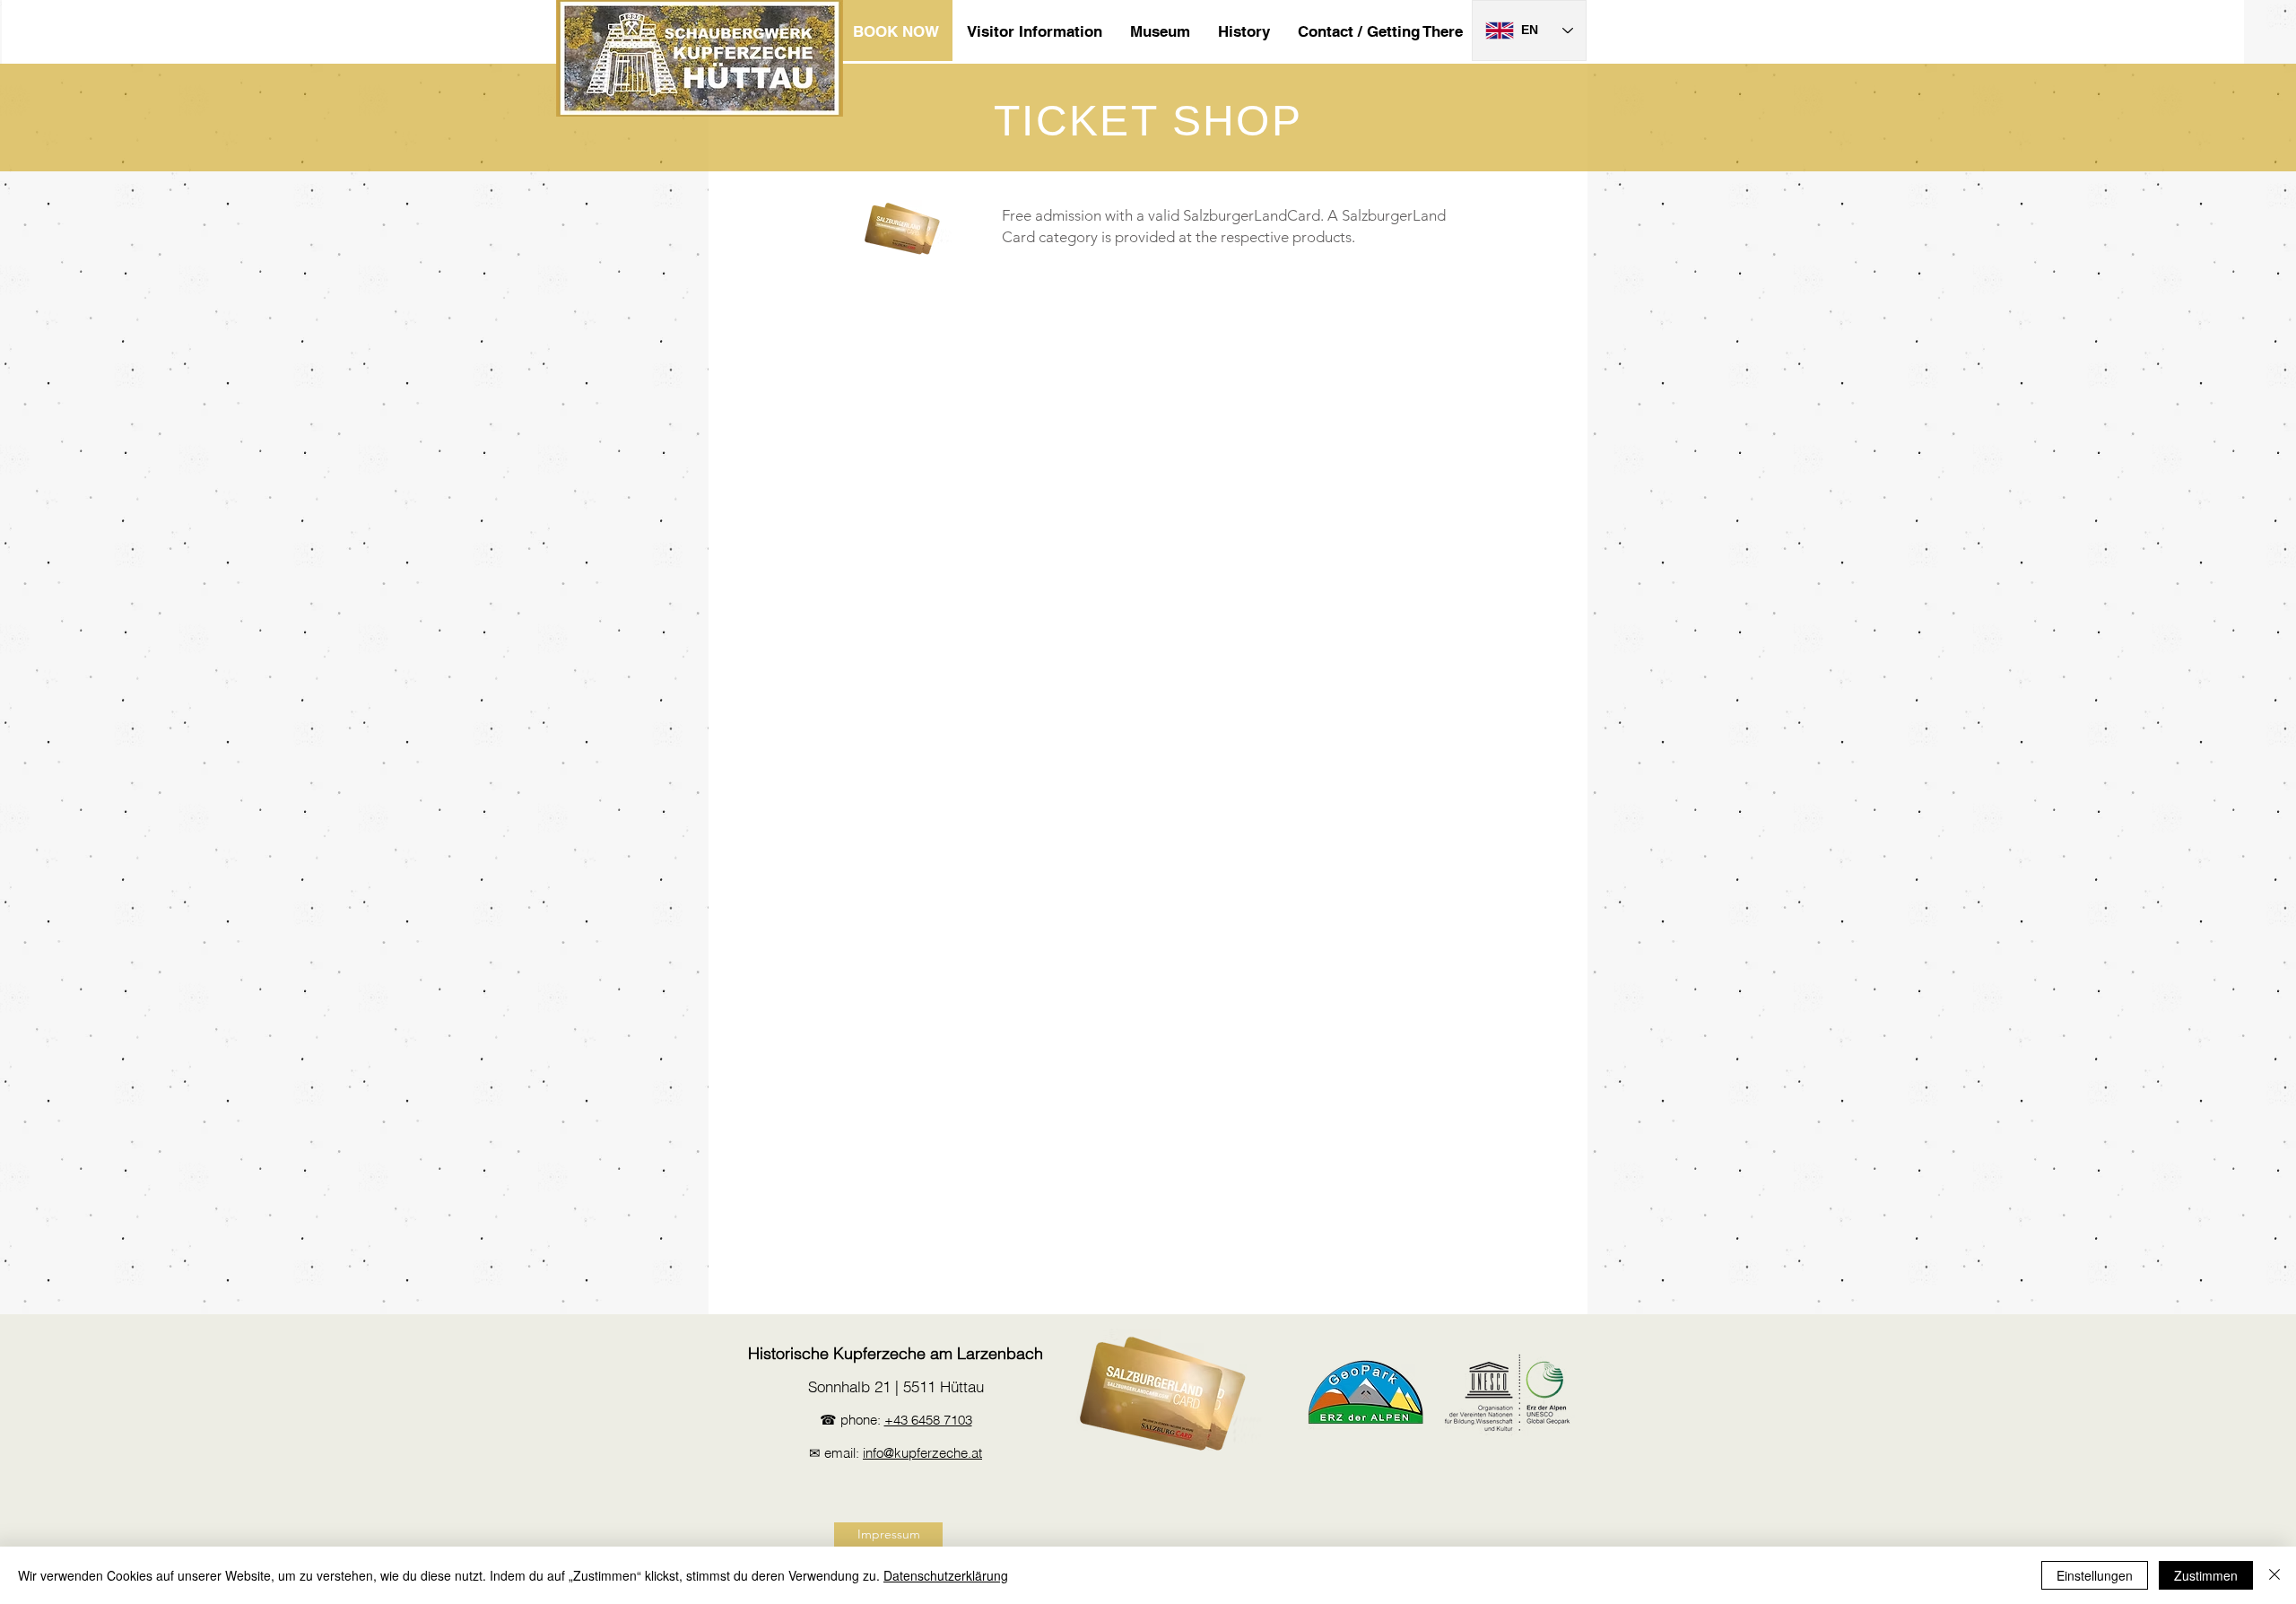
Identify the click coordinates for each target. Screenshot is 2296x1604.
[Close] (2274, 1575)
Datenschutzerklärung (946, 1575)
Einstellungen (2095, 1575)
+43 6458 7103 (928, 1420)
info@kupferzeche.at (922, 1453)
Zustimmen (2206, 1575)
